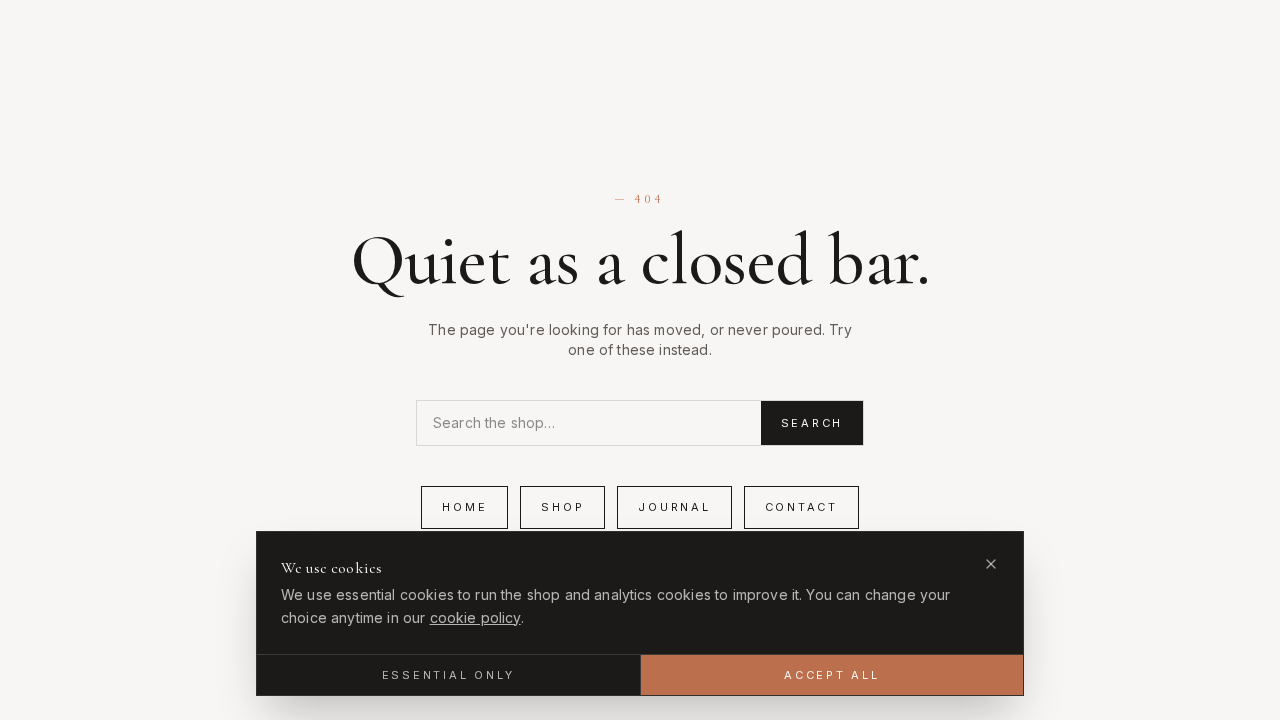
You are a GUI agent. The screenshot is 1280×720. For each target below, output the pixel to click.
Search (812, 423)
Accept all (832, 675)
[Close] (991, 564)
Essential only (449, 675)
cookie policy (475, 617)
